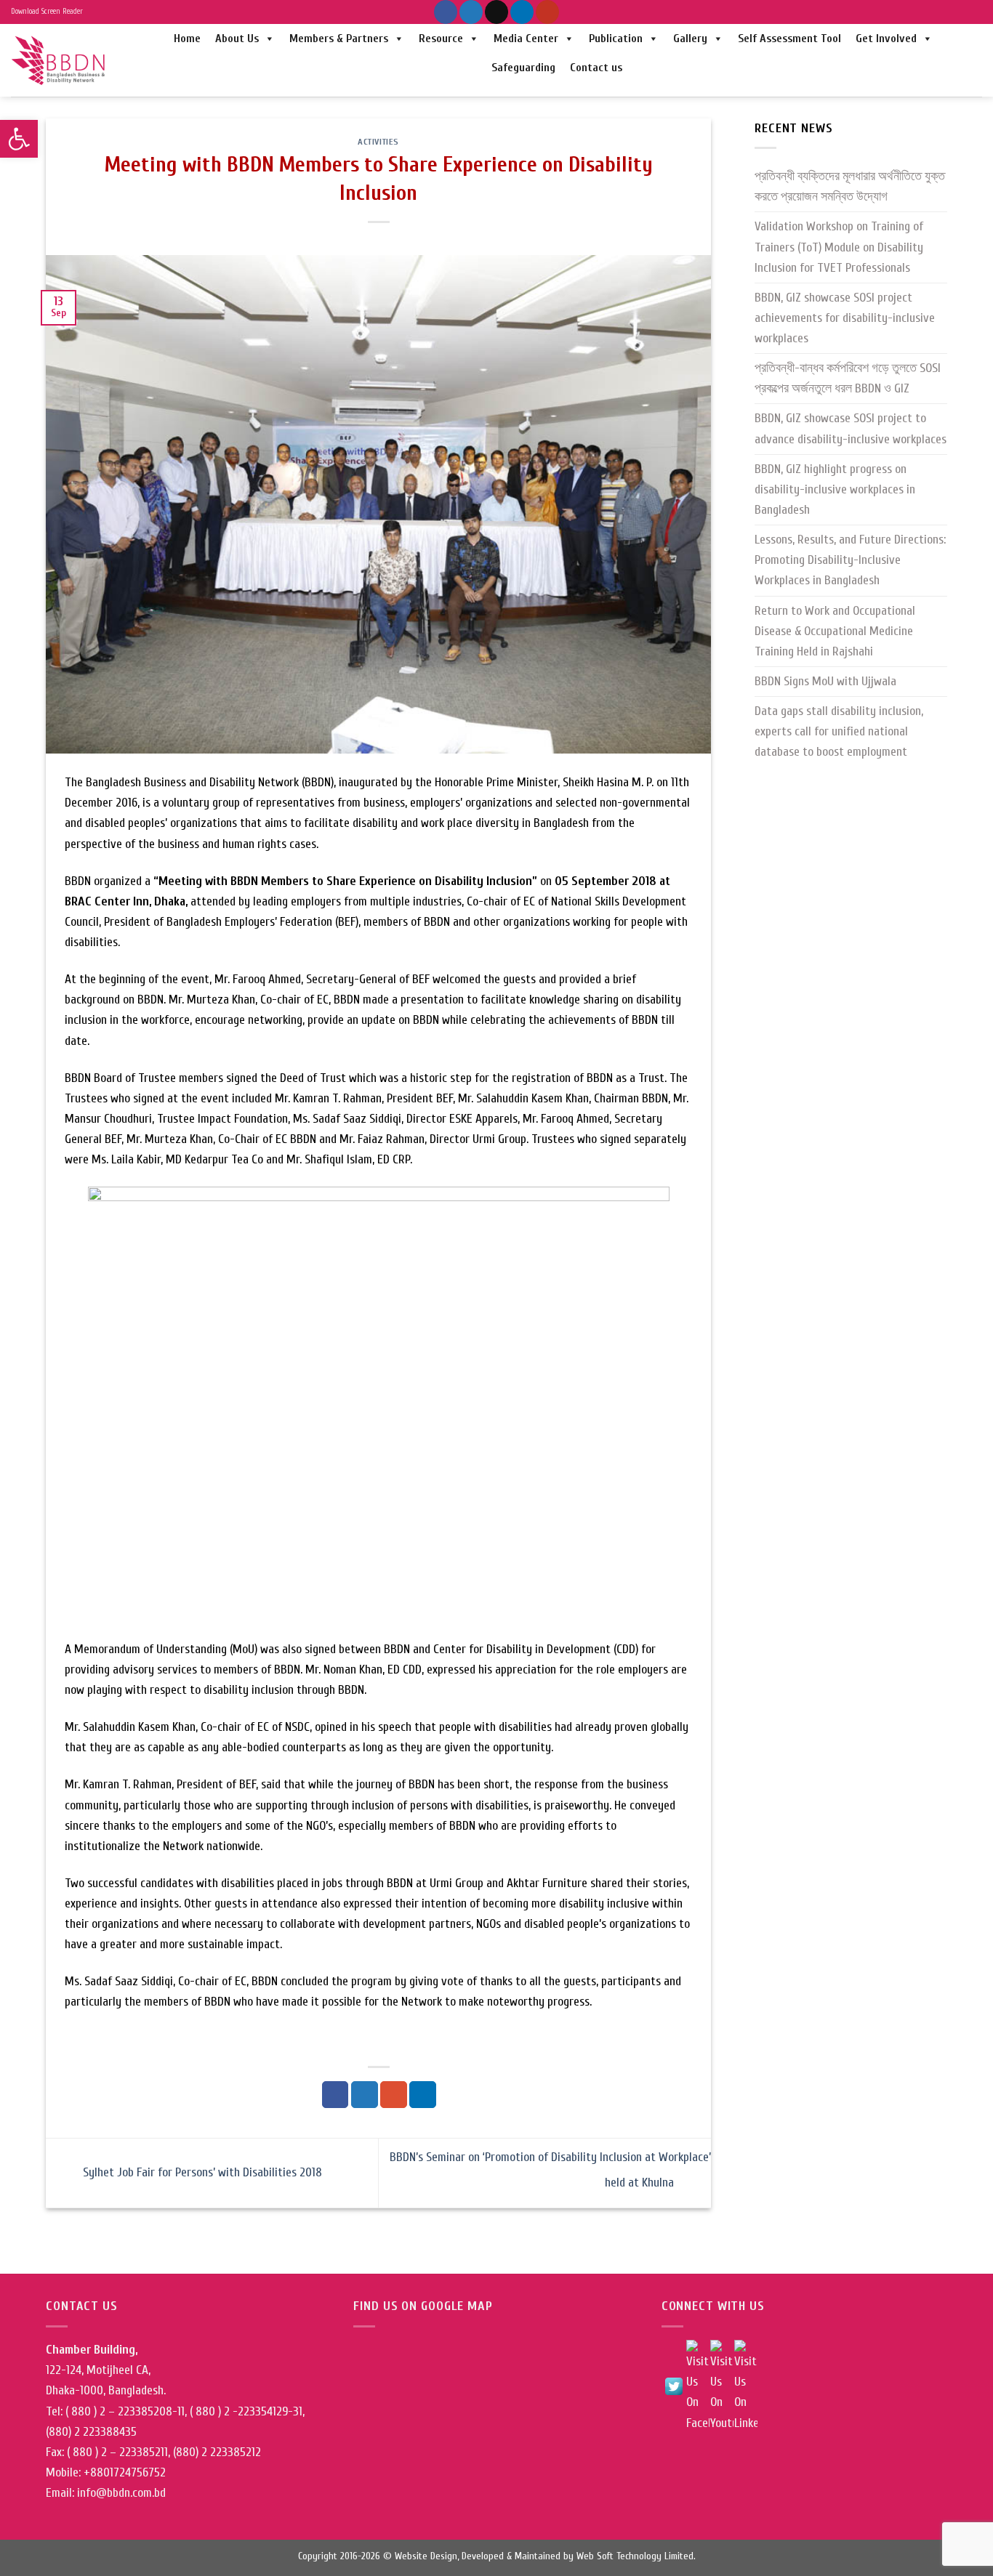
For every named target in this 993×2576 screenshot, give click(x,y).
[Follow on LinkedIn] (522, 12)
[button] (19, 139)
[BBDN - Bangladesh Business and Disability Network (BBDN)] (60, 60)
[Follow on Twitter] (471, 12)
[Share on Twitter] (365, 2095)
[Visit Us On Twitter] (674, 2386)
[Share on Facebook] (335, 2095)
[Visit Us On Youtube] (721, 2386)
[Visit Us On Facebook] (697, 2386)
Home (187, 39)
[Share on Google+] (394, 2095)
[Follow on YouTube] (547, 12)
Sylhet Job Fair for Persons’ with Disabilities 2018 (201, 2172)
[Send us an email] (496, 12)
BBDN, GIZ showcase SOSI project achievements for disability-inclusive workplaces (845, 318)
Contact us (596, 68)
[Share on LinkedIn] (423, 2095)
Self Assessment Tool (789, 39)
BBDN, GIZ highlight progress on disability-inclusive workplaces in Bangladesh (835, 489)
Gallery (690, 39)
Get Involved (886, 39)
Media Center (526, 39)
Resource (441, 39)
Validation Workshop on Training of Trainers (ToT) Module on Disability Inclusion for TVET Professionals (839, 247)
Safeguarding (523, 68)
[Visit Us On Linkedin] (745, 2386)
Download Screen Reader (47, 12)
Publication (616, 39)
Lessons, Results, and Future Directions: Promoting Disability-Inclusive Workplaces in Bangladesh (850, 560)
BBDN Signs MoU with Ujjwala (825, 681)
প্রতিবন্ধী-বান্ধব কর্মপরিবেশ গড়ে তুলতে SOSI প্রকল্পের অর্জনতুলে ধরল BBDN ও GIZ (848, 378)
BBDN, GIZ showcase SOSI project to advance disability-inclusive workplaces (851, 428)
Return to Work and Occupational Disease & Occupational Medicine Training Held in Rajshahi (835, 631)
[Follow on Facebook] (446, 12)
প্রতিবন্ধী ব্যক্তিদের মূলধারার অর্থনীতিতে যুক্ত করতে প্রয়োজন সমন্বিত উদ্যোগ (850, 186)
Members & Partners (339, 39)
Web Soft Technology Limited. (636, 2556)
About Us (237, 39)
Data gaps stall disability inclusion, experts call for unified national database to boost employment (839, 731)
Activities (378, 142)
